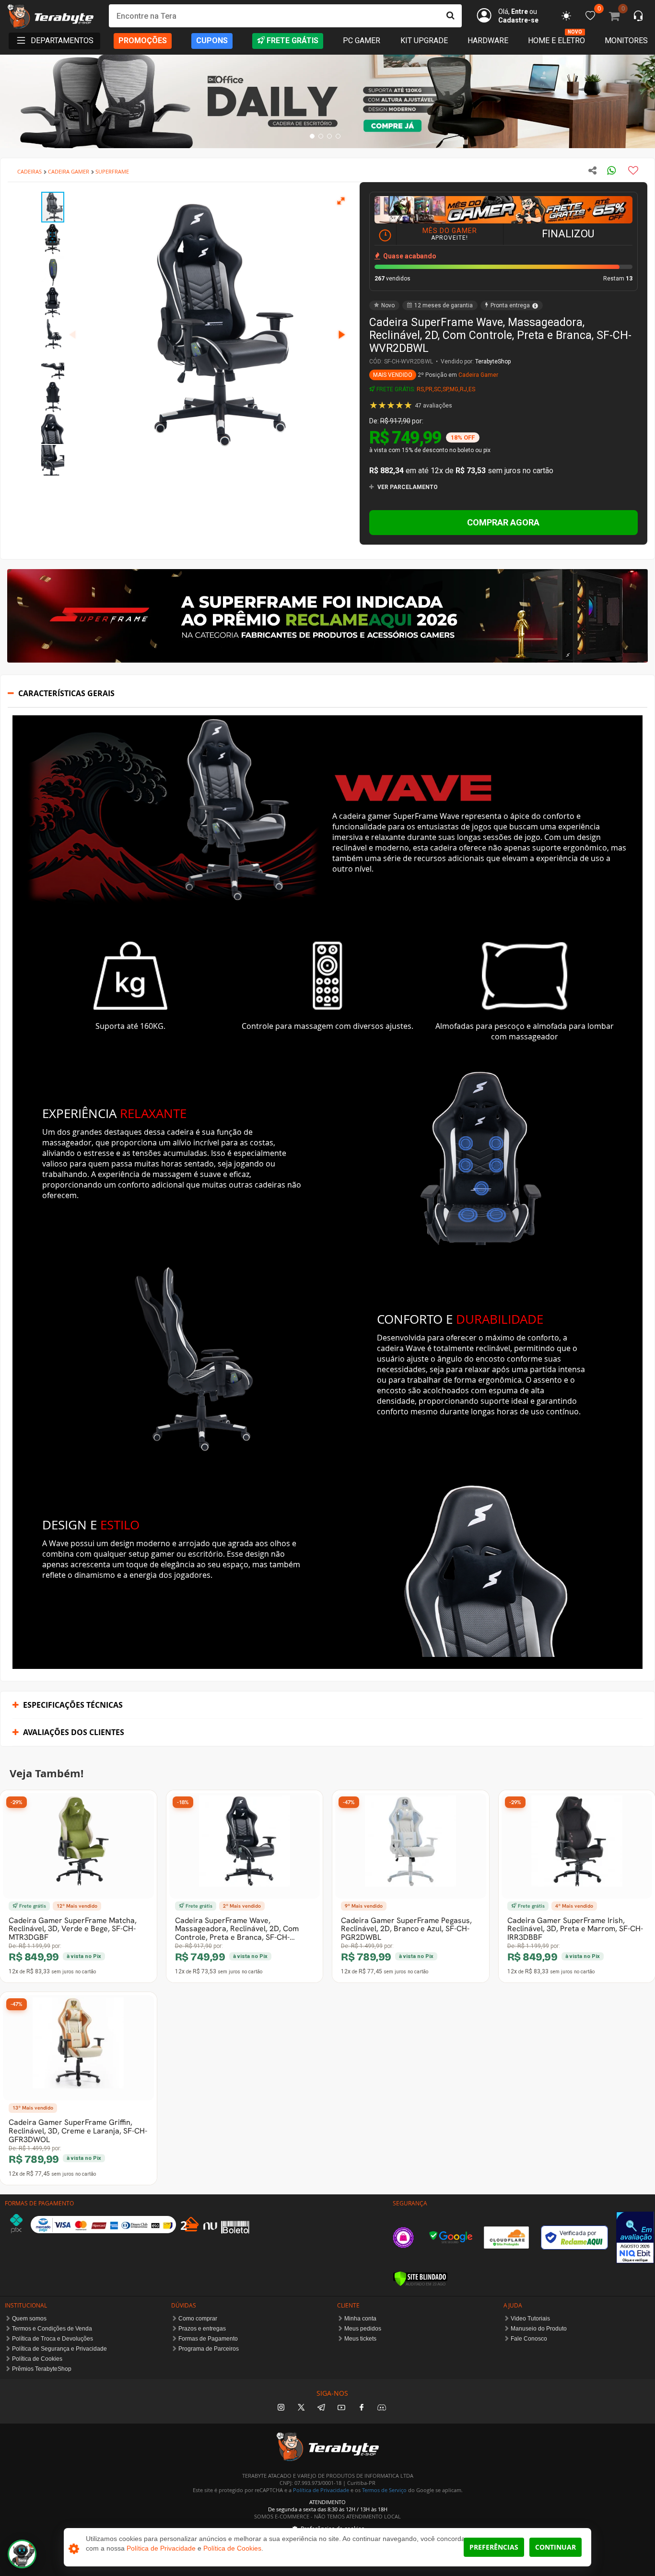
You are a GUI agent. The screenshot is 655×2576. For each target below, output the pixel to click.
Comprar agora (503, 522)
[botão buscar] (450, 16)
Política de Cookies (37, 2359)
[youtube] (341, 2408)
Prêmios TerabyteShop (42, 2369)
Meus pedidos (363, 2329)
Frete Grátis (292, 41)
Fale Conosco (529, 2339)
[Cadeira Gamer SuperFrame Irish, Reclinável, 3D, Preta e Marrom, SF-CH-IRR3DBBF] (577, 1846)
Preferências (494, 2547)
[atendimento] (638, 17)
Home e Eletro (556, 40)
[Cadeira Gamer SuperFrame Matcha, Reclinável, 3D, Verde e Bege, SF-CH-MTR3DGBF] (78, 1846)
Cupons (212, 41)
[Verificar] (420, 2279)
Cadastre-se (518, 20)
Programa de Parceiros (209, 2349)
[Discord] (382, 2408)
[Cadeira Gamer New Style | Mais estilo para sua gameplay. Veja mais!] (327, 101)
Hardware (488, 41)
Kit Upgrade (424, 41)
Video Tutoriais (530, 2319)
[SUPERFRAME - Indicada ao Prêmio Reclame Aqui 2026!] (327, 660)
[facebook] (362, 2408)
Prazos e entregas (202, 2329)
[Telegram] (321, 2408)
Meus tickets (360, 2339)
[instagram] (281, 2408)
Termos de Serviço (384, 2490)
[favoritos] (566, 16)
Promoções (143, 41)
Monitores (626, 41)
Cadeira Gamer (478, 375)
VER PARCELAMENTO (407, 487)
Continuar (556, 2547)
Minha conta (360, 2319)
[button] (341, 200)
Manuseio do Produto (539, 2329)
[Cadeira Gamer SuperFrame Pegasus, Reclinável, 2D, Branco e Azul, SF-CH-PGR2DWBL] (411, 1846)
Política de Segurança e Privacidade (59, 2349)
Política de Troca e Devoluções (53, 2339)
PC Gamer (362, 41)
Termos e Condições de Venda (52, 2329)
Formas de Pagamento (208, 2339)
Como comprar (198, 2319)
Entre (520, 12)
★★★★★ (411, 405)
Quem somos (29, 2319)
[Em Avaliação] (635, 2237)
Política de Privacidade (321, 2490)
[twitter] (301, 2408)
